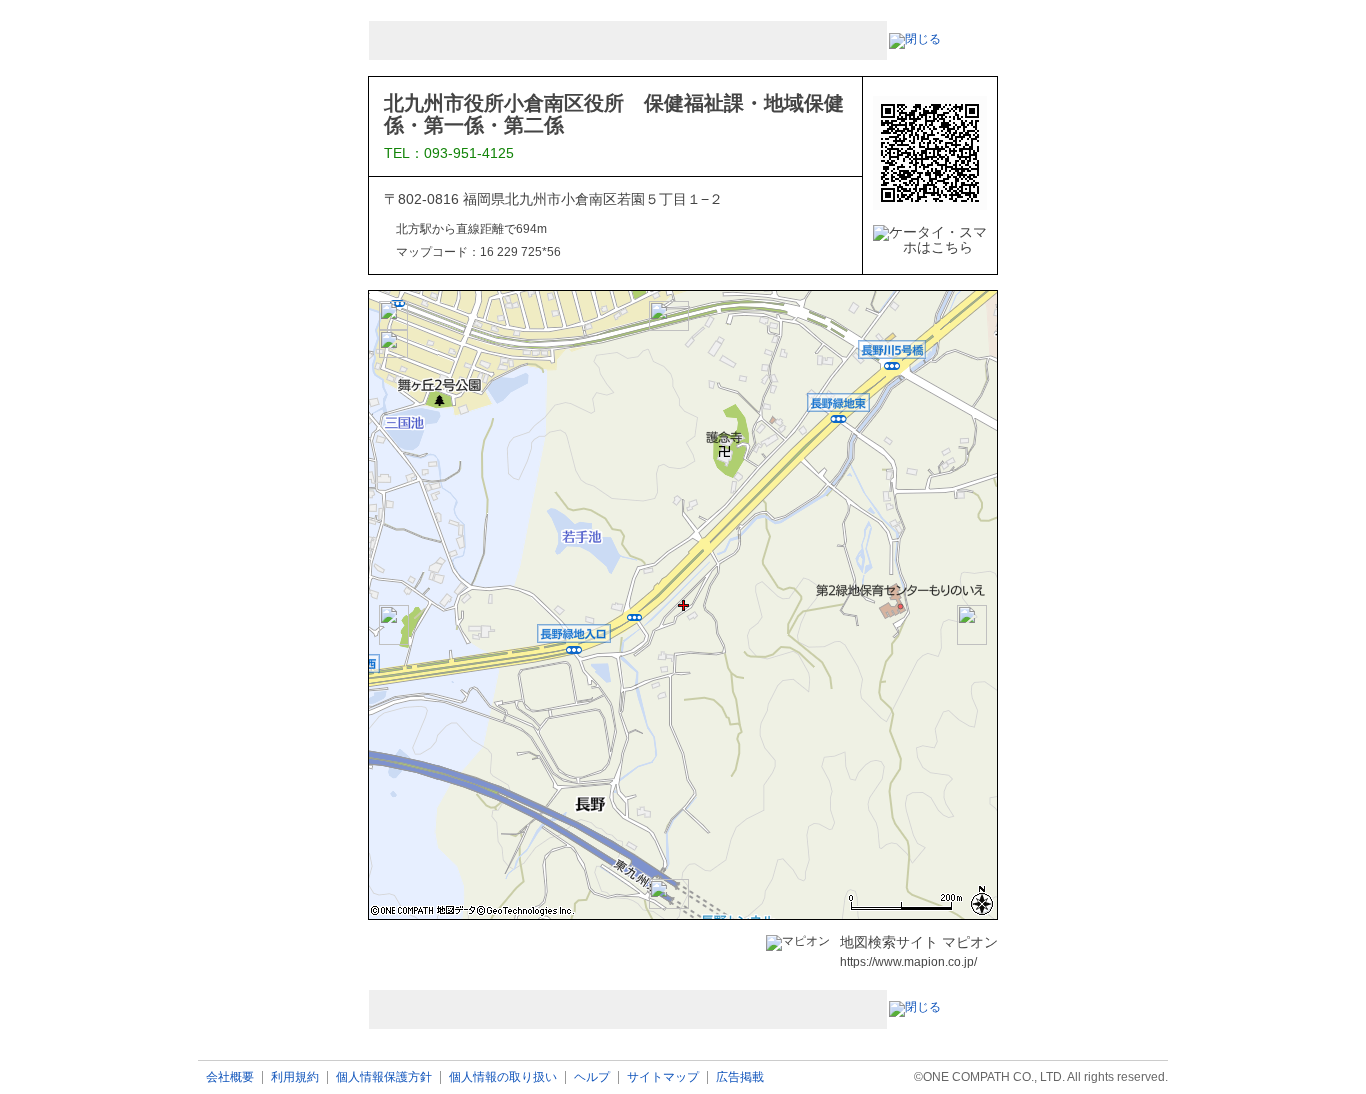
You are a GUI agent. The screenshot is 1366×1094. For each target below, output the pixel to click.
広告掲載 (740, 1077)
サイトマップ (663, 1077)
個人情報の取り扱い (503, 1077)
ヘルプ (592, 1077)
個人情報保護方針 (384, 1077)
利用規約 (295, 1077)
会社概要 (230, 1077)
